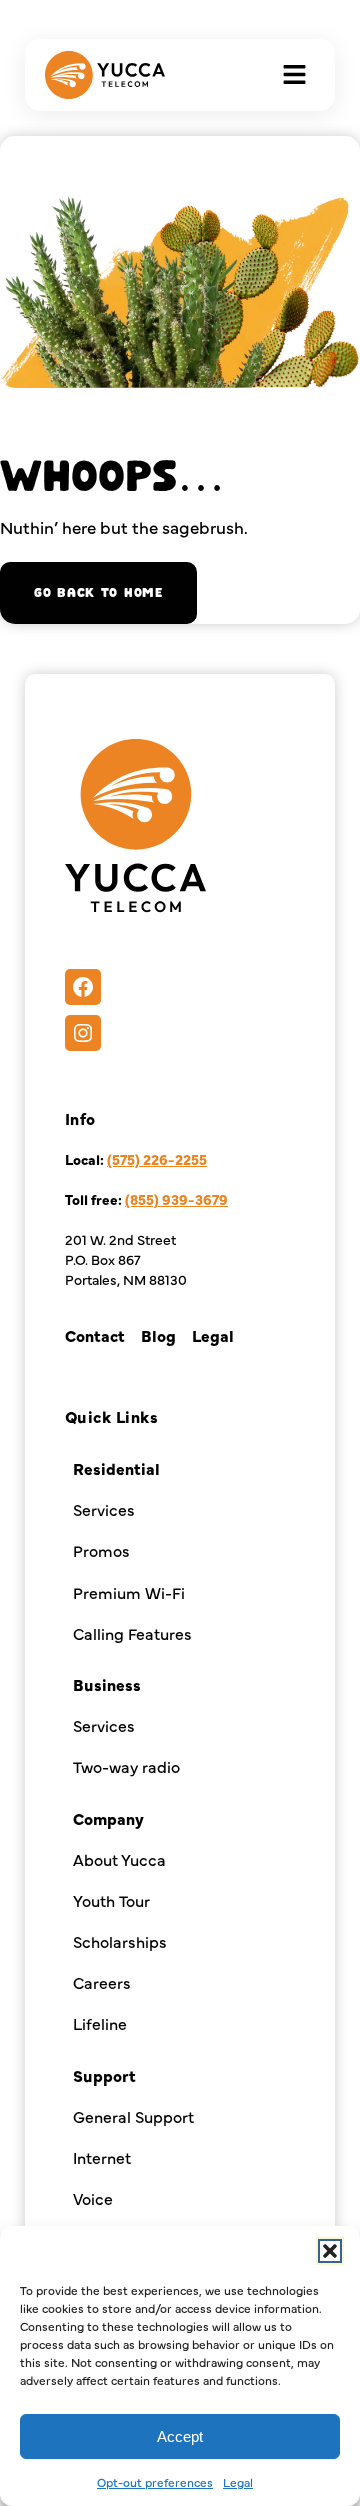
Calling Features (132, 1633)
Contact (95, 1335)
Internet (102, 2157)
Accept (180, 2436)
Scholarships (120, 1941)
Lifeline (100, 2023)
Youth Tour (111, 1900)
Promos (101, 1550)
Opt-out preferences (155, 2482)
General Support (133, 2116)
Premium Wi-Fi (129, 1592)
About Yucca (119, 1859)
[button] (330, 2251)
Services (104, 1509)
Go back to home (98, 593)
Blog (158, 1335)
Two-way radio (126, 1766)
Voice (93, 2198)
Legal (238, 2482)
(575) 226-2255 (157, 1159)
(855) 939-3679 (176, 1199)
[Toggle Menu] (294, 74)
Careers (102, 1982)
